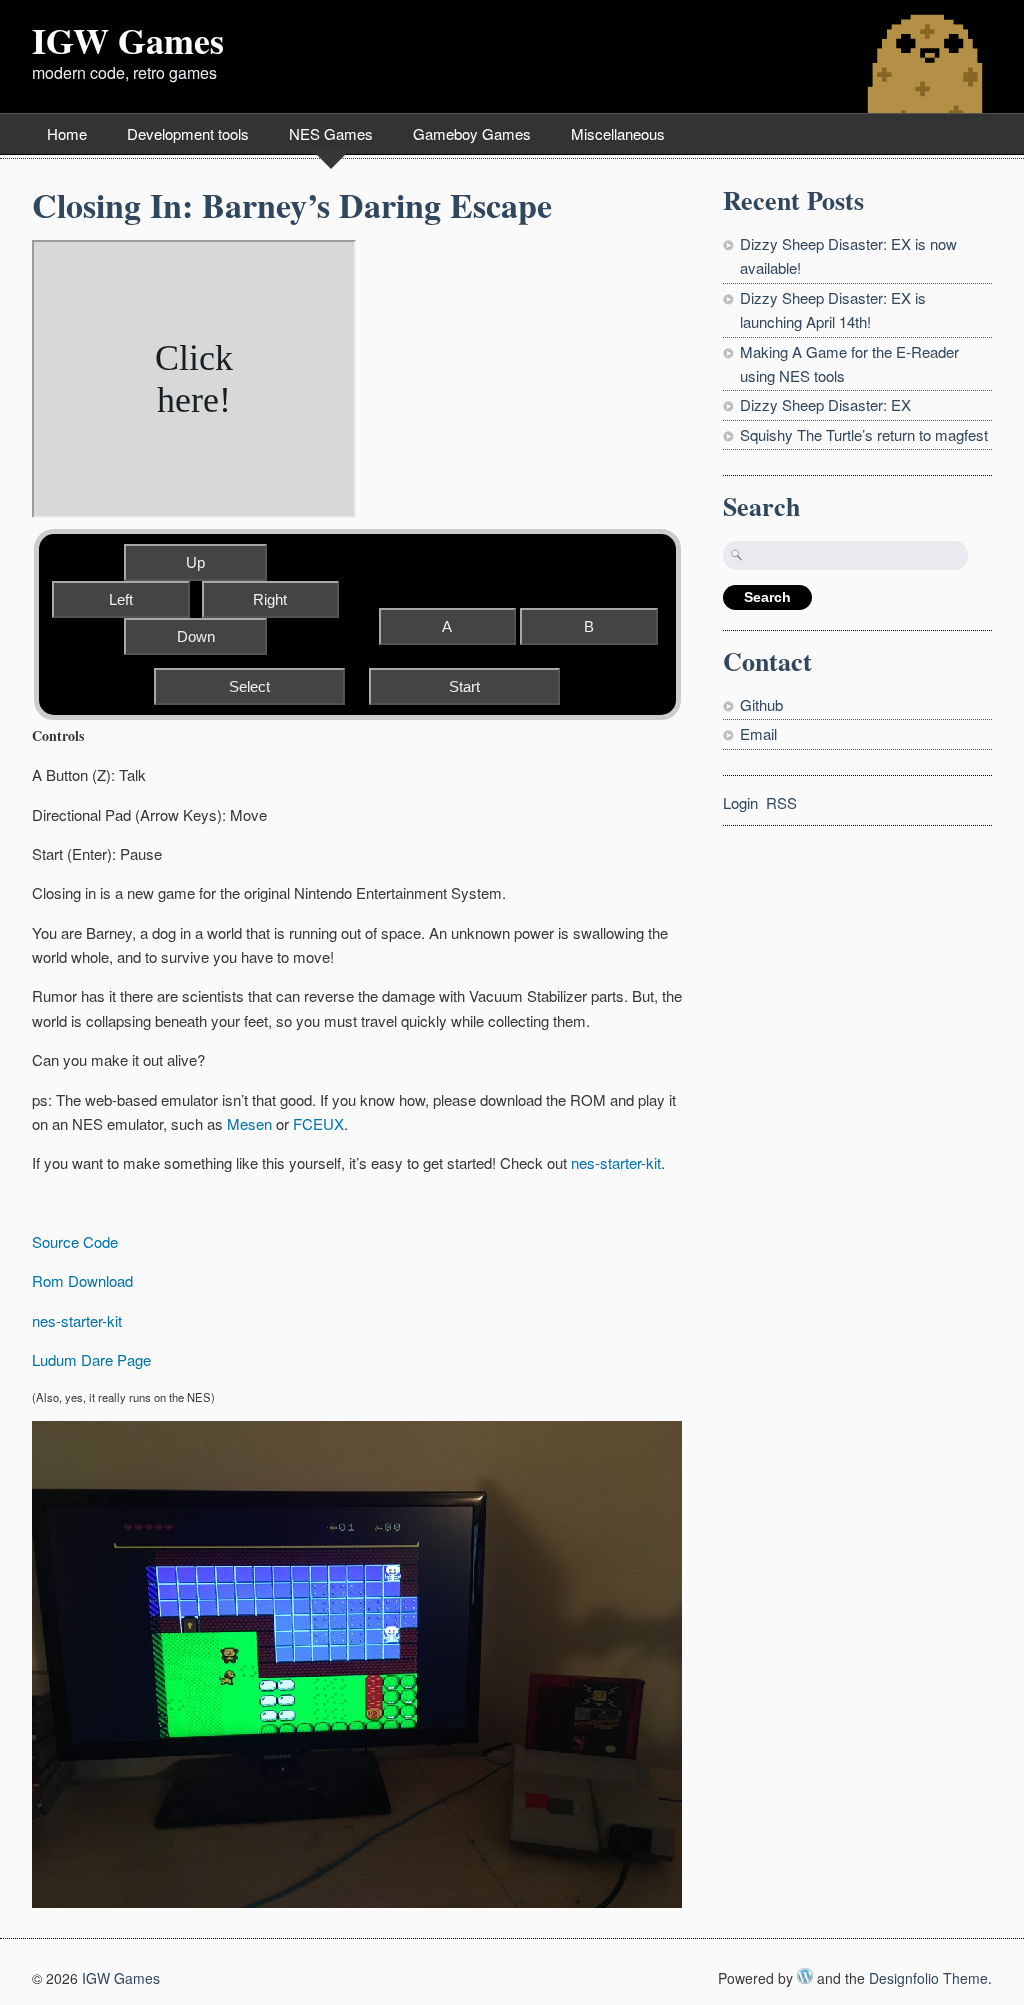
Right (270, 599)
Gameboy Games (472, 133)
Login (740, 802)
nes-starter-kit (616, 1162)
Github (761, 704)
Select (249, 686)
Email (758, 733)
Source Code (75, 1241)
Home (67, 133)
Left (121, 599)
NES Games (331, 133)
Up (195, 562)
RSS (781, 802)
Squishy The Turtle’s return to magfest (864, 434)
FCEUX (318, 1123)
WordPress (805, 1976)
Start (464, 686)
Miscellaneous (618, 133)
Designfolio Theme (928, 1978)
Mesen (249, 1123)
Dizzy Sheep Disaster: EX (825, 404)
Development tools (188, 133)
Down (196, 636)
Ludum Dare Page (91, 1359)
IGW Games (128, 40)
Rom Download (82, 1280)
